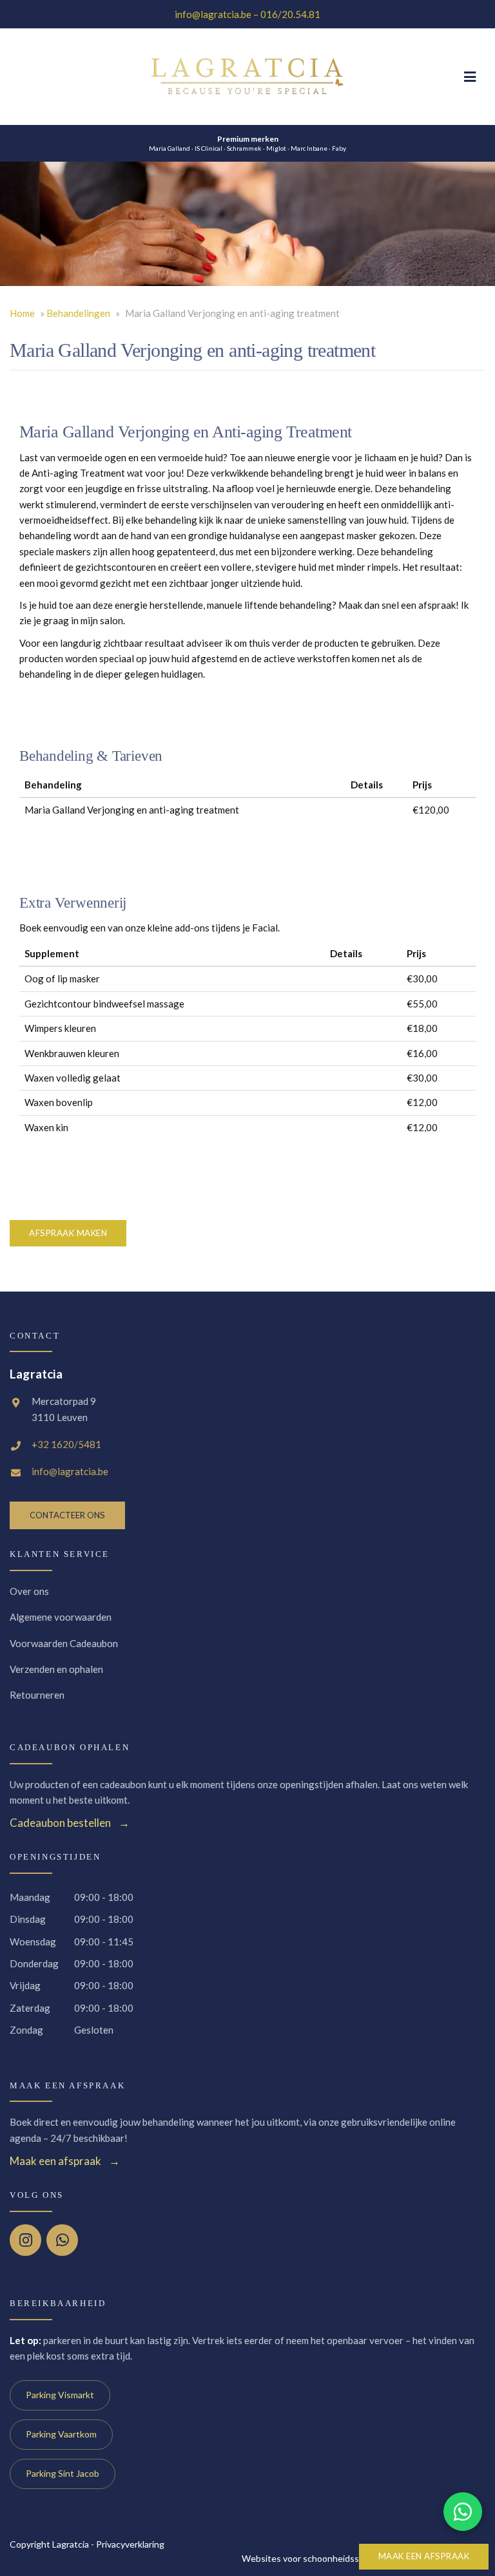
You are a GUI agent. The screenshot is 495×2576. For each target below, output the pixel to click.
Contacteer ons (67, 1515)
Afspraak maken (68, 1233)
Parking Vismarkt (60, 2395)
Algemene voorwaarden (61, 1617)
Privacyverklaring (130, 2544)
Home (22, 313)
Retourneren (37, 1695)
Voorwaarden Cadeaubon (64, 1643)
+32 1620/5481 (66, 1444)
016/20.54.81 (290, 14)
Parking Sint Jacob (63, 2473)
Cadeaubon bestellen (60, 1823)
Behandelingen (78, 313)
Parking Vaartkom (61, 2434)
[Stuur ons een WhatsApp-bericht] (463, 2512)
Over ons (29, 1591)
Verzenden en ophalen (56, 1669)
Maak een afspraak (424, 2556)
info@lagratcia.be (213, 14)
